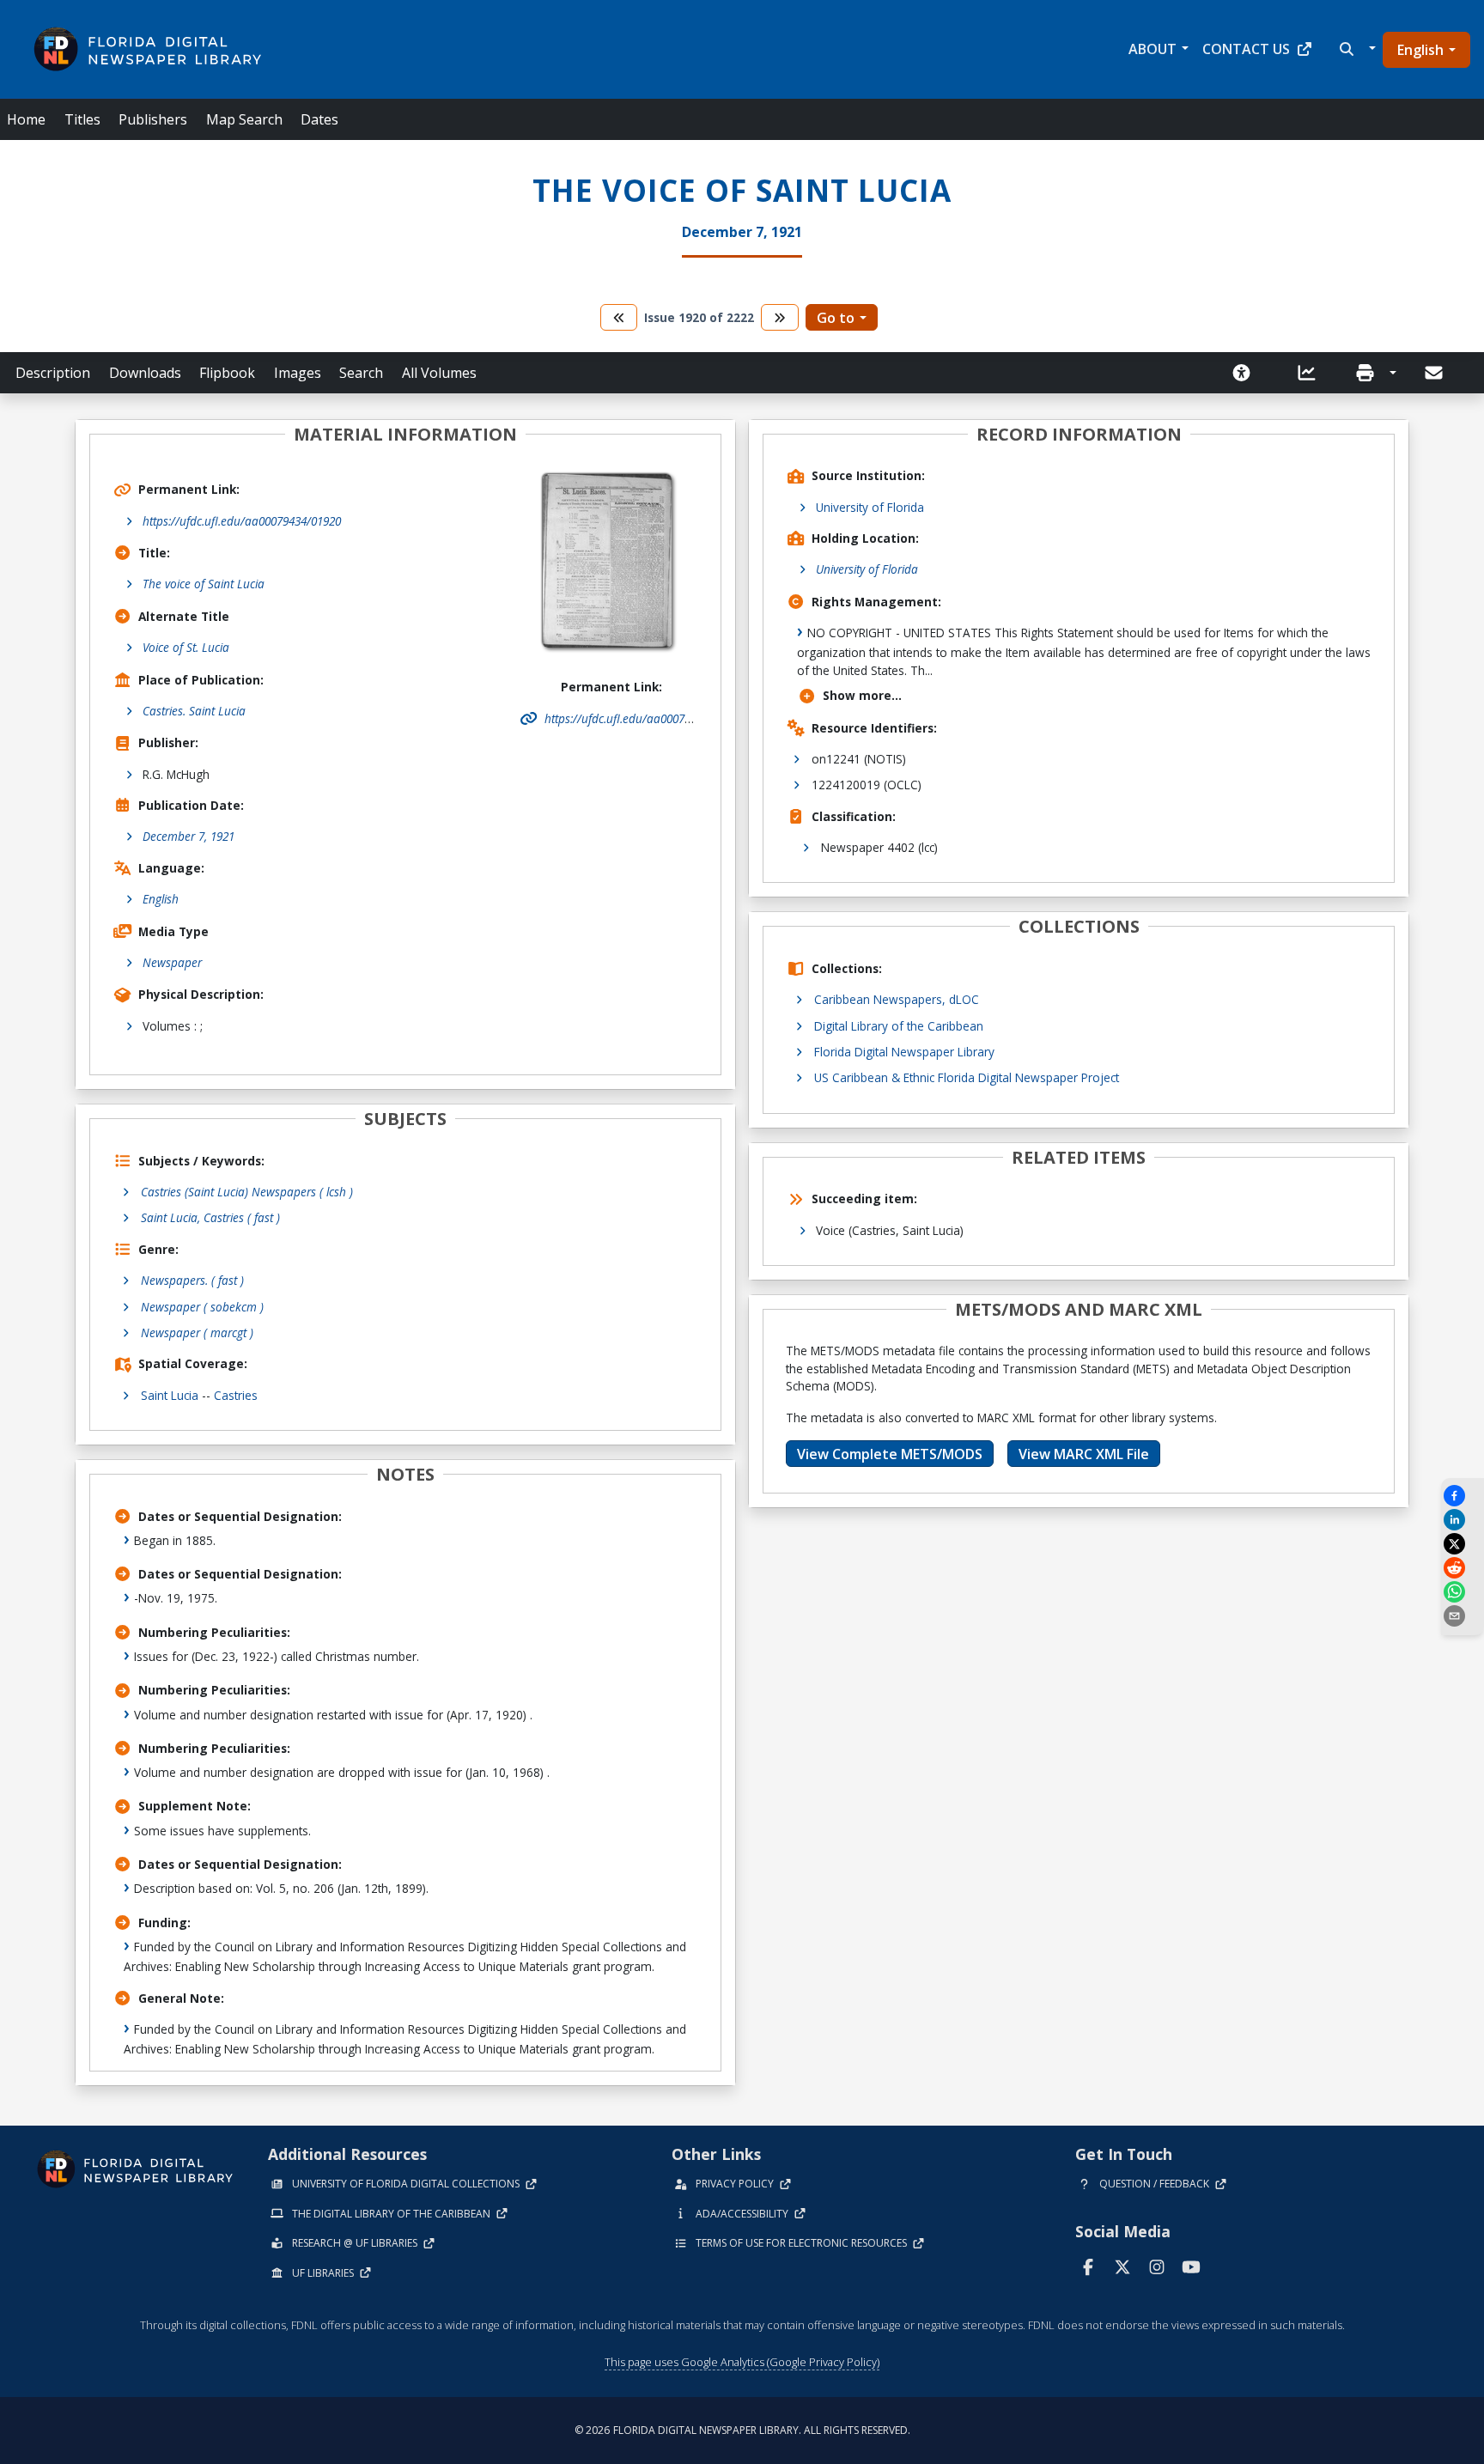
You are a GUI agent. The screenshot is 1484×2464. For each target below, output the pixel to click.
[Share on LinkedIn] (1463, 1520)
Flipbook (227, 373)
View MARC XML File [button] (1084, 1454)
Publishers (153, 119)
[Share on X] (1463, 1544)
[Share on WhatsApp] (1463, 1592)
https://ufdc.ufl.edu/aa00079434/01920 (242, 521)
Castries (236, 1395)
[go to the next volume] (780, 317)
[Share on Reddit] (1463, 1568)
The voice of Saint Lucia (204, 584)
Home (26, 119)
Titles (82, 119)
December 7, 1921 (189, 836)
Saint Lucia (170, 1395)
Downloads (145, 373)
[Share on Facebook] (1463, 1496)
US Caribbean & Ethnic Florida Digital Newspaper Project (967, 1077)
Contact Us (1246, 49)
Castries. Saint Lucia (194, 711)
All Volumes (439, 373)
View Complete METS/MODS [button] (890, 1454)
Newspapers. (192, 1280)
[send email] (1463, 1616)
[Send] (1435, 373)
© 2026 (742, 2430)
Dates (319, 119)
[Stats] (1312, 373)
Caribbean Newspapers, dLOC (897, 999)
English (1420, 50)
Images (298, 373)
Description (53, 373)
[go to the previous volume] (619, 317)
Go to (836, 318)
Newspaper (172, 962)
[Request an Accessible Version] (1247, 373)
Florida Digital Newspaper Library (904, 1052)
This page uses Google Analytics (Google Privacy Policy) (742, 2362)
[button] (1356, 49)
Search (361, 373)
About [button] (1153, 49)
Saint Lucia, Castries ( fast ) (210, 1217)
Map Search (244, 119)
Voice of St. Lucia (186, 647)
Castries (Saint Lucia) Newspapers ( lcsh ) (247, 1192)
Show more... (862, 695)
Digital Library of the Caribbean (899, 1026)
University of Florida (870, 507)
